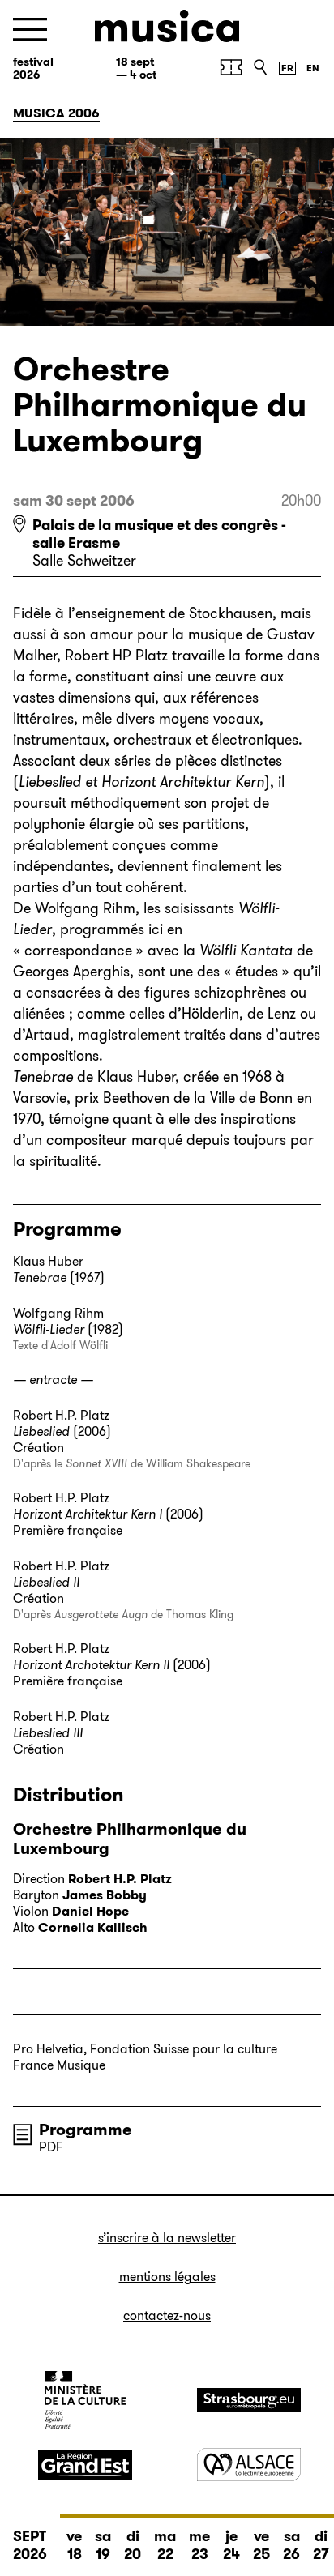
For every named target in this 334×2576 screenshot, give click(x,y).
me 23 (199, 2545)
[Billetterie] (231, 67)
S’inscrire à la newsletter (167, 2238)
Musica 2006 (56, 113)
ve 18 (74, 2545)
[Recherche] (260, 67)
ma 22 (165, 2545)
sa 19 (103, 2545)
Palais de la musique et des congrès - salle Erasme (159, 534)
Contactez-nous (167, 2315)
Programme (86, 2130)
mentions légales (167, 2277)
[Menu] (30, 30)
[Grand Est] (85, 2465)
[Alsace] (249, 2465)
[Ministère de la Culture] (85, 2399)
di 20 (133, 2545)
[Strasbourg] (249, 2400)
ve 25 (261, 2545)
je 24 (231, 2545)
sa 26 (291, 2545)
